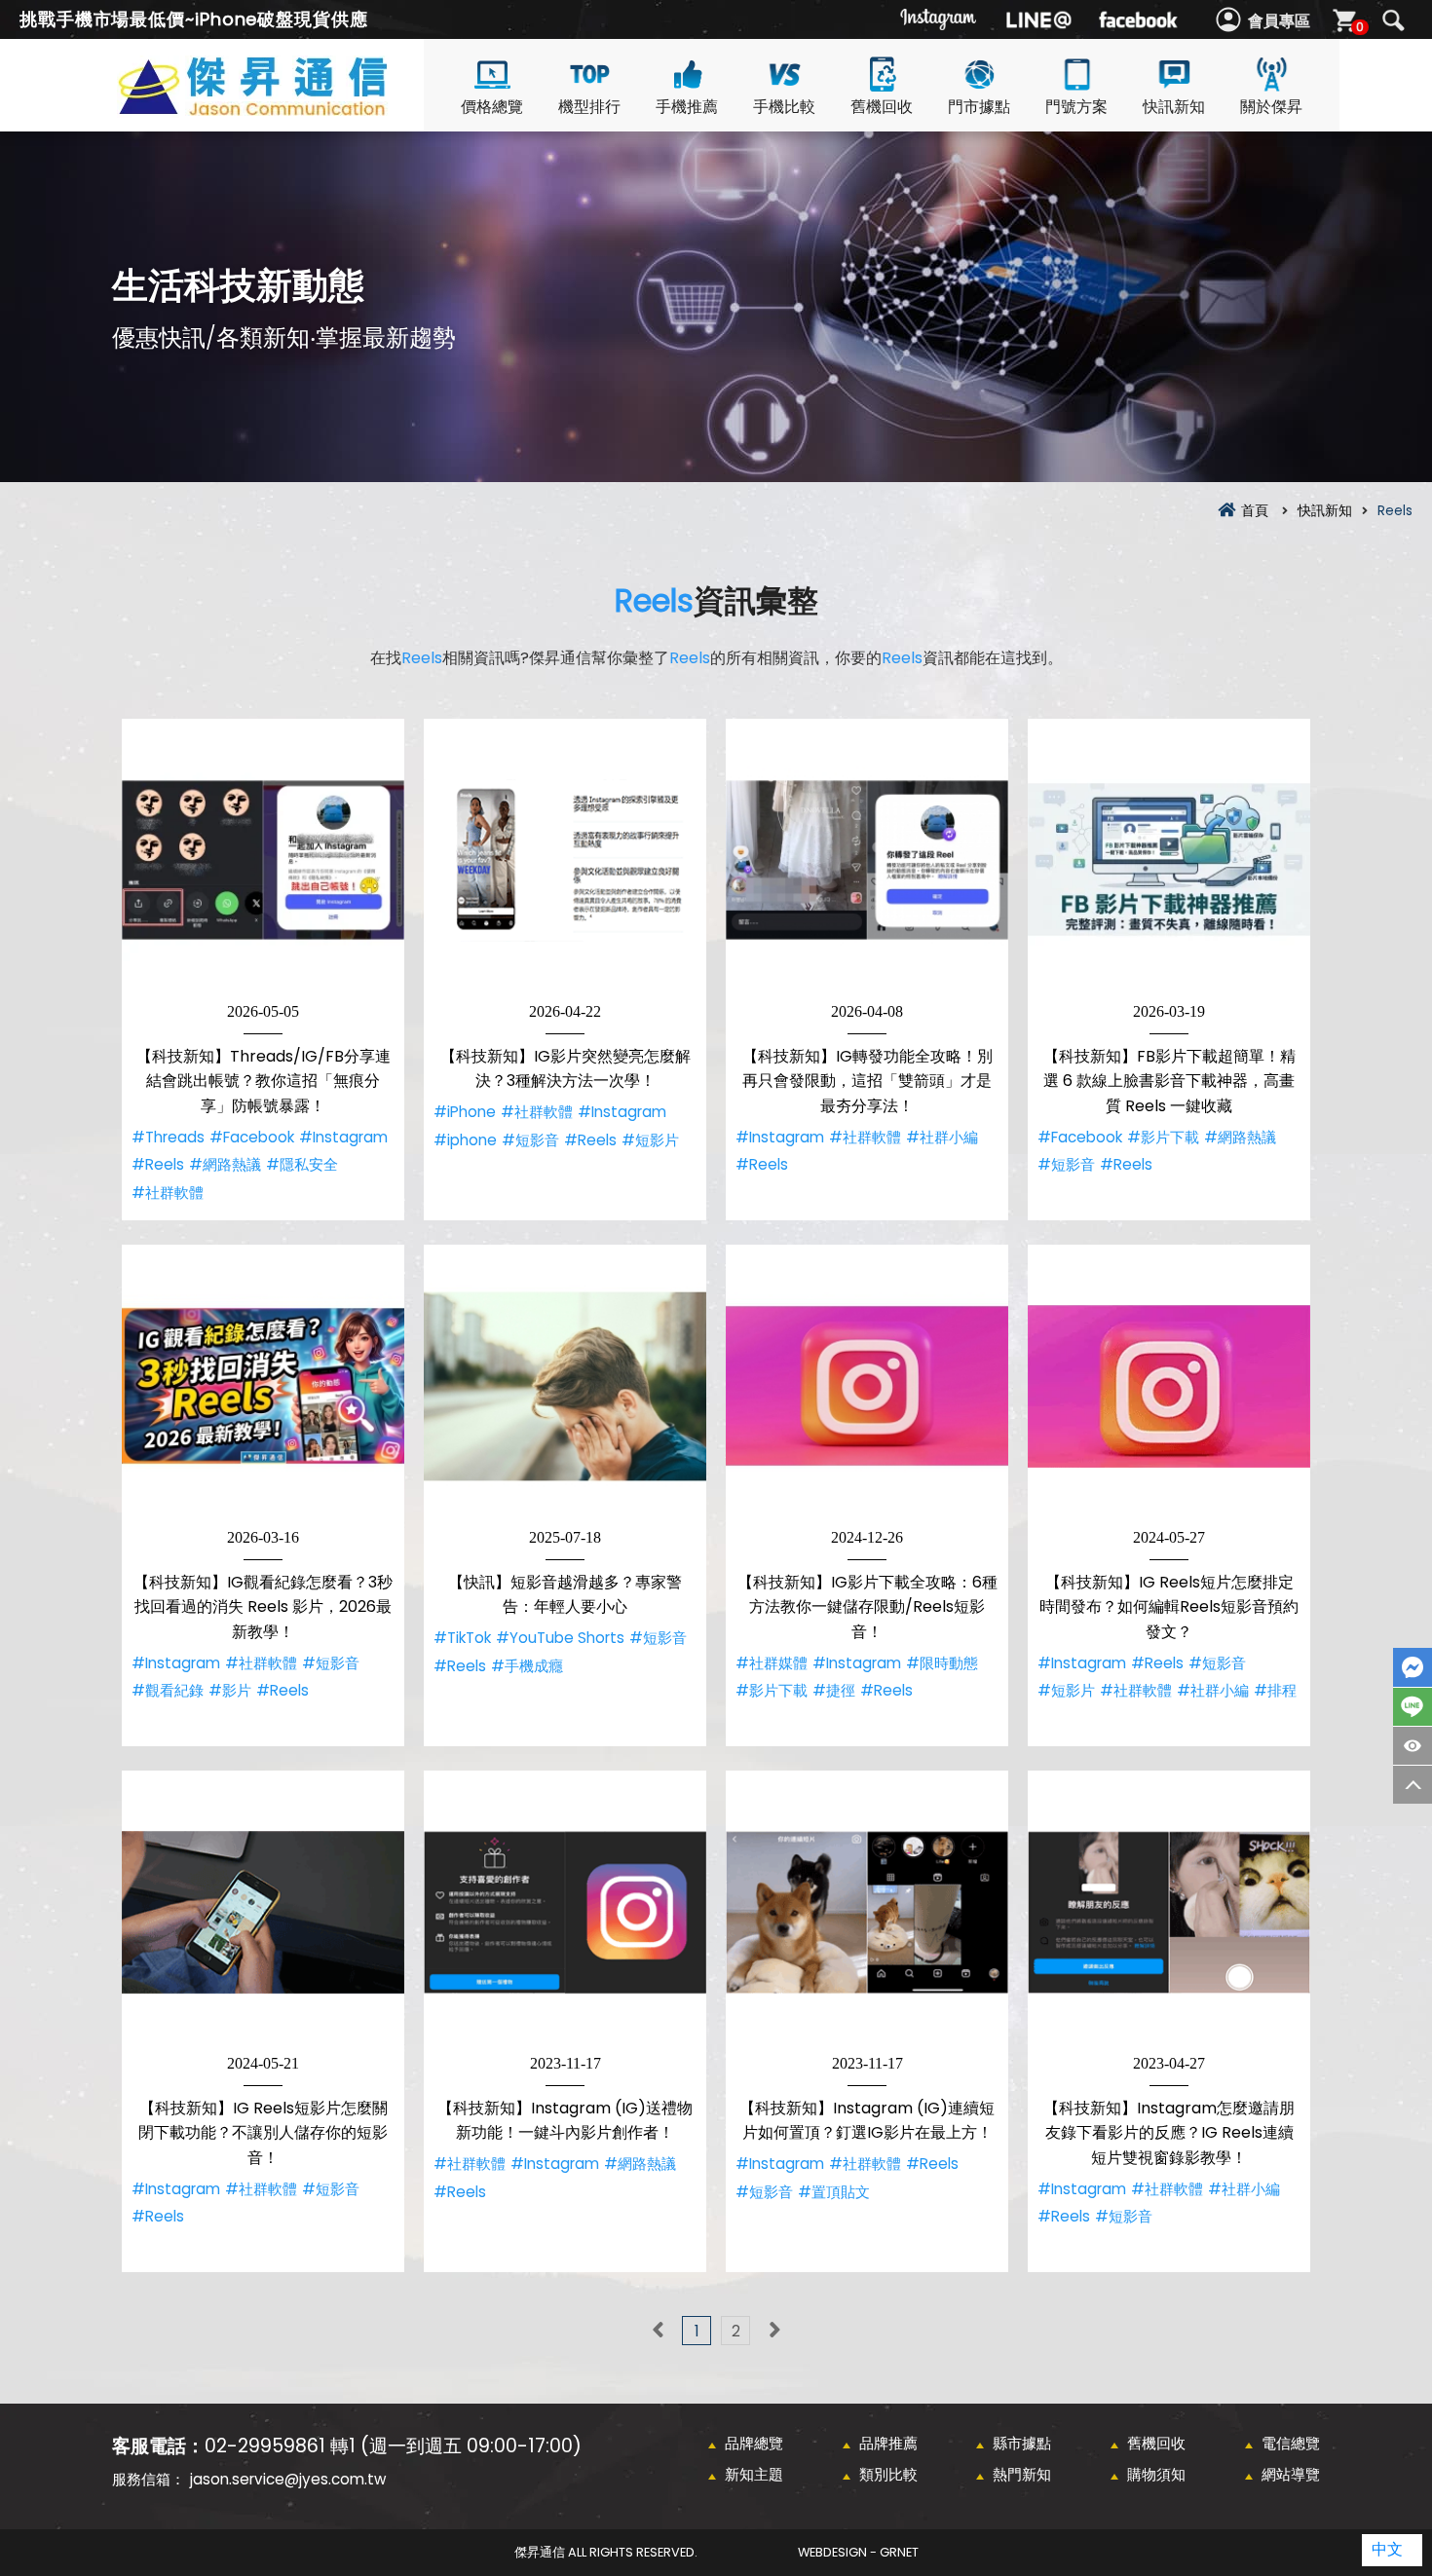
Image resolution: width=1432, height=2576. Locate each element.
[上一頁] (658, 2331)
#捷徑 (834, 1690)
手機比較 (784, 107)
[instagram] (939, 19)
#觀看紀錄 (168, 1690)
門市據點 (979, 107)
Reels (654, 600)
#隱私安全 (302, 1164)
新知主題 (754, 2474)
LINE (1413, 1707)
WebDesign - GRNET (858, 2552)
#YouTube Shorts (560, 1638)
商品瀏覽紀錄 (1413, 1746)
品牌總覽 (754, 2443)
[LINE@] (1038, 19)
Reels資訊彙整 (287, 109)
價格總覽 (492, 107)
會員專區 (1279, 21)
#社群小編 (942, 1137)
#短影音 (530, 1140)
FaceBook (1413, 1667)
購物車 (1360, 27)
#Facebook (252, 1137)
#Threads (168, 1137)
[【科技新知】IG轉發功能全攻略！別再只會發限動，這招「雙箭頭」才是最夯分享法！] (867, 860)
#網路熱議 (225, 1164)
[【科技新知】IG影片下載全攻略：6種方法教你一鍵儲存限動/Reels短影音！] (867, 1386)
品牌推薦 (888, 2443)
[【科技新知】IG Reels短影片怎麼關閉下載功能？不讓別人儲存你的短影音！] (263, 1912)
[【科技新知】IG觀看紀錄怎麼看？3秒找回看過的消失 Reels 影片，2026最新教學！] (263, 1386)
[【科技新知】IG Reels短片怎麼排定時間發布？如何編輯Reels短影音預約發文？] (1169, 1386)
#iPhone (465, 1112)
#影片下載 (1163, 1137)
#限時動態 (942, 1663)
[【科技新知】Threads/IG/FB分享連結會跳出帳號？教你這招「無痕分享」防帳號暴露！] (263, 860)
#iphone (465, 1140)
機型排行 (589, 107)
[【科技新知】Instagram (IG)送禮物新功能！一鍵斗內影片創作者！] (565, 1912)
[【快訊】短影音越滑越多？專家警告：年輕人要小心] (565, 1386)
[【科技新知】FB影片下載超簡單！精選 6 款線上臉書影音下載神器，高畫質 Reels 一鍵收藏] (1169, 860)
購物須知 (1156, 2474)
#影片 (230, 1690)
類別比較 (888, 2474)
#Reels (158, 1164)
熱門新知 (1022, 2474)
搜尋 (1393, 20)
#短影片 (650, 1140)
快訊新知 (1174, 107)
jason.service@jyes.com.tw (288, 2479)
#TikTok (462, 1638)
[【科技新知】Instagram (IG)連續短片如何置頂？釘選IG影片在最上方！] (867, 1912)
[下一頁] (774, 2331)
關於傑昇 (1271, 107)
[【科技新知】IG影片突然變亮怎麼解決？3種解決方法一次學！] (565, 860)
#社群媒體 (772, 1663)
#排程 (1275, 1690)
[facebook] (1138, 19)
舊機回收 (882, 107)
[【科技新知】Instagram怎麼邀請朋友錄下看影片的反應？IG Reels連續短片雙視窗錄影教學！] (1169, 1912)
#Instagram (343, 1137)
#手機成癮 (527, 1666)
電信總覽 (1291, 2443)
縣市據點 (1022, 2443)
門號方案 (1076, 107)
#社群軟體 (168, 1193)
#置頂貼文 (834, 2192)
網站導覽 (1291, 2474)
